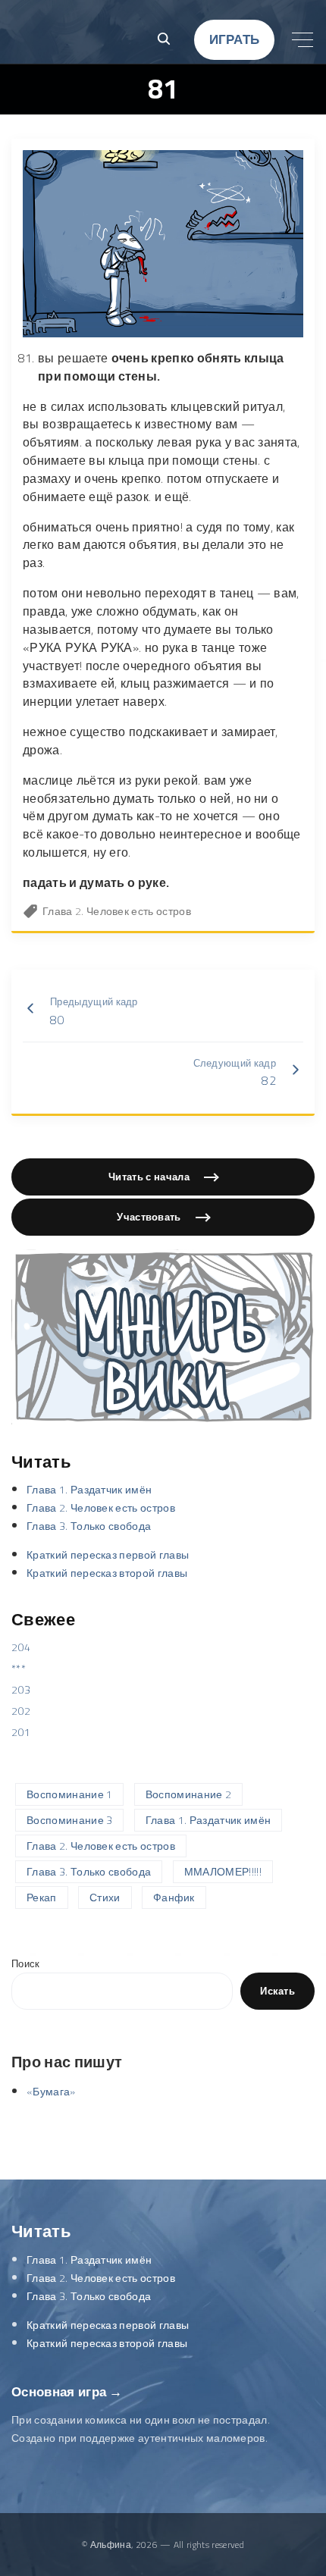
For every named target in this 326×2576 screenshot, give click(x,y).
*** (19, 1669)
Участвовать (149, 1217)
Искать (277, 1991)
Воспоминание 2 (188, 1794)
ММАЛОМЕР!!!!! (223, 1872)
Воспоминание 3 (69, 1820)
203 (21, 1690)
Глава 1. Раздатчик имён (89, 1490)
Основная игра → (67, 2392)
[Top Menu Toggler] (302, 39)
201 (21, 1732)
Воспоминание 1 (69, 1794)
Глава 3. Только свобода (89, 1526)
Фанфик (174, 1898)
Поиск (26, 1964)
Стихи (105, 1898)
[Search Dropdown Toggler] (163, 40)
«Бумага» (51, 2092)
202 (21, 1711)
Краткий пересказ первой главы (108, 1555)
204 (21, 1647)
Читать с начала (149, 1177)
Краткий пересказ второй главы (107, 1573)
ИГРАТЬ (235, 39)
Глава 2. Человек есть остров (117, 911)
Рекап (42, 1898)
